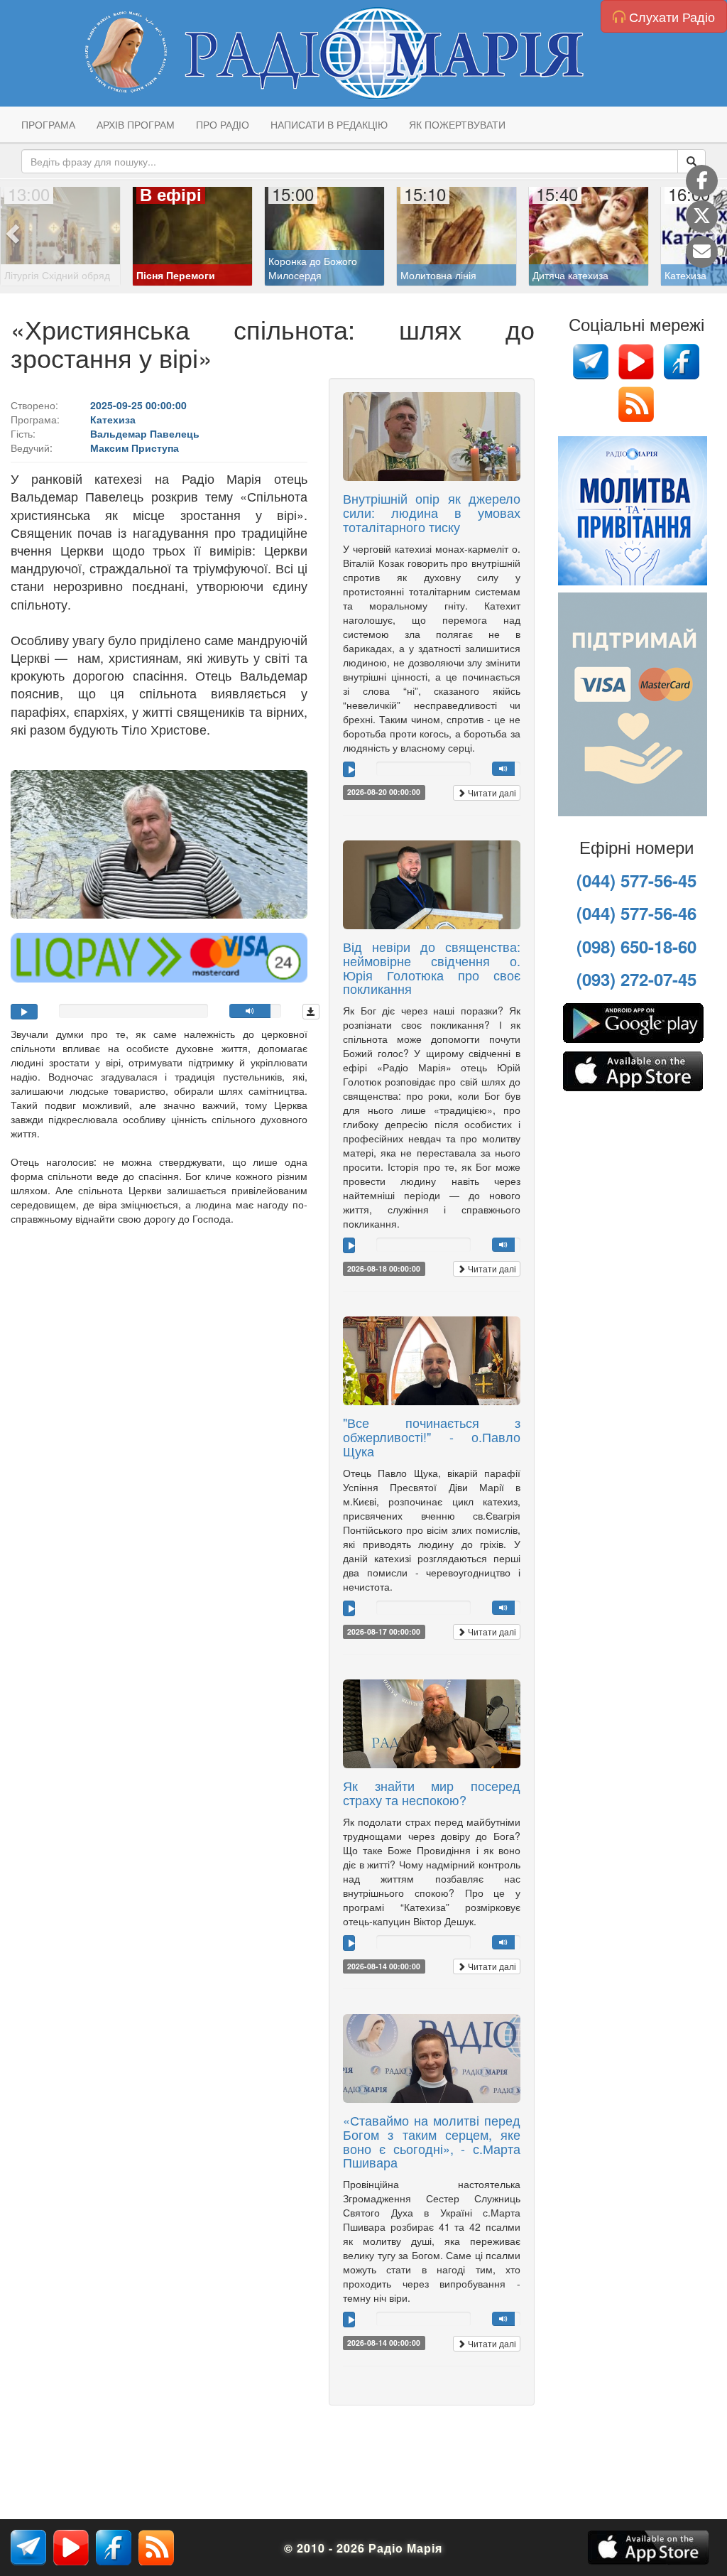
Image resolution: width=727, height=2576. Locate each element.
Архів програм (136, 124)
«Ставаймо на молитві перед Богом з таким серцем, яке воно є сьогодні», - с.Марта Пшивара (432, 2141)
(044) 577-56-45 (636, 880)
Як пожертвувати (457, 124)
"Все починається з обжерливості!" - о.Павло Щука (432, 1436)
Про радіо (223, 124)
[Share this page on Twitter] (702, 216)
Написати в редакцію (329, 124)
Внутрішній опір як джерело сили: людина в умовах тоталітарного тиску (432, 512)
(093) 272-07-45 (636, 979)
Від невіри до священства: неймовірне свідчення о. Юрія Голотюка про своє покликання (432, 967)
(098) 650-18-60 (636, 946)
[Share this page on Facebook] (702, 181)
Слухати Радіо (670, 16)
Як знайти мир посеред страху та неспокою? (432, 1792)
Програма (48, 124)
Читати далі (491, 792)
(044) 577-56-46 (636, 913)
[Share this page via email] (702, 252)
